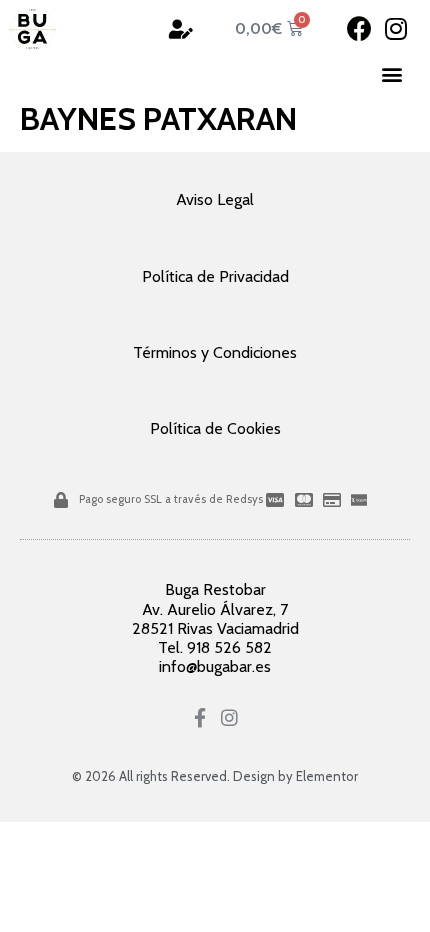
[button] (392, 74)
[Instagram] (396, 28)
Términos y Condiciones (215, 352)
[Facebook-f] (200, 717)
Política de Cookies (215, 428)
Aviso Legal (215, 199)
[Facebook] (359, 28)
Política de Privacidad (215, 276)
